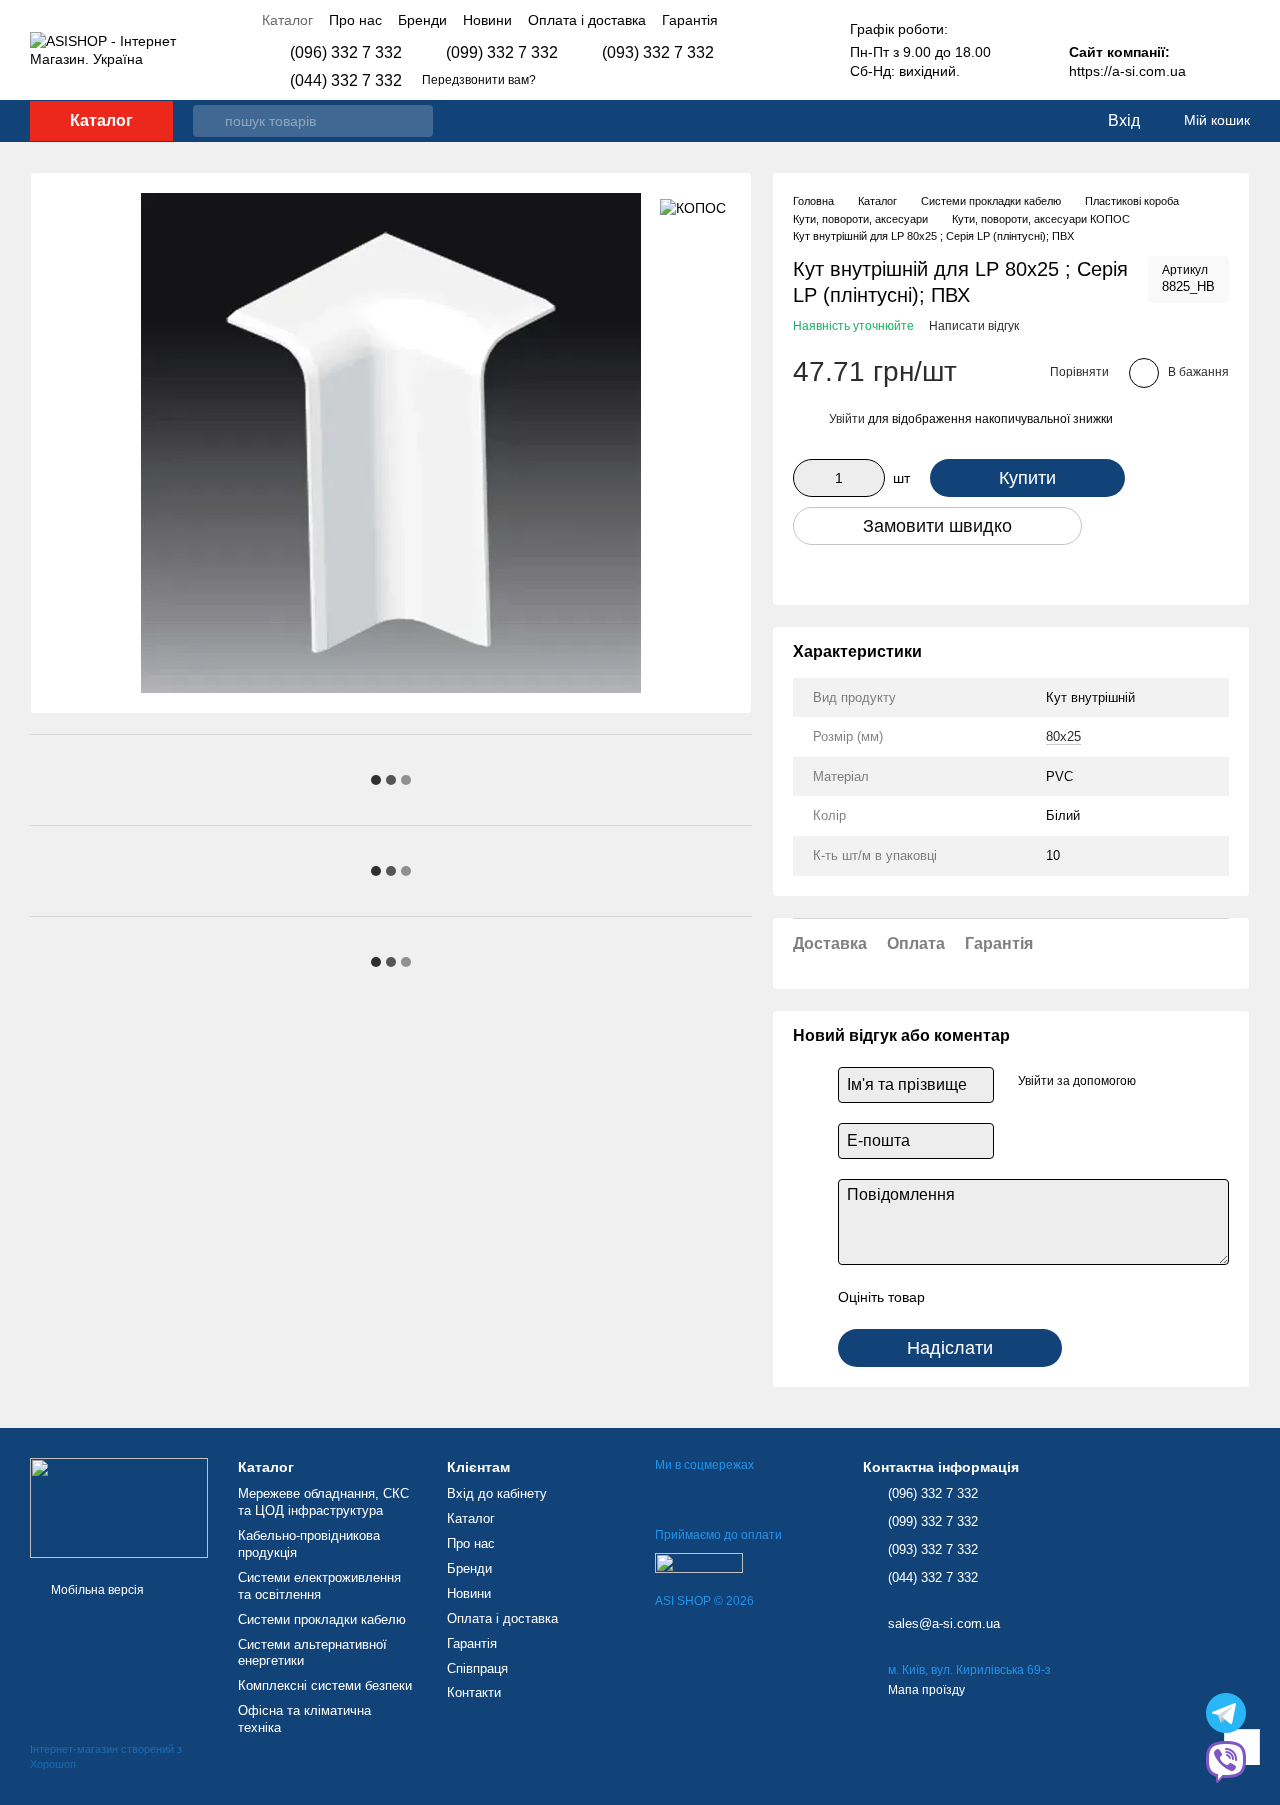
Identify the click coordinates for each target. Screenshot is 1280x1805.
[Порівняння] (1010, 121)
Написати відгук (974, 326)
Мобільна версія (96, 1590)
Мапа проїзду (926, 1690)
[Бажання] (1050, 121)
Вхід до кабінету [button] (497, 1493)
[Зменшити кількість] (808, 478)
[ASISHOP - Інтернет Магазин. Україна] (119, 1507)
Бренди (422, 20)
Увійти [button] (847, 419)
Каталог (287, 20)
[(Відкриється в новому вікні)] (699, 1562)
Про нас (355, 20)
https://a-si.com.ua (1127, 71)
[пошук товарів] (209, 121)
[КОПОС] (693, 207)
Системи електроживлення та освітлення (319, 1586)
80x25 (1063, 736)
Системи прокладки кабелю (322, 1619)
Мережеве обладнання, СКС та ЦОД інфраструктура (323, 1502)
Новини (487, 20)
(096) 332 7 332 (346, 53)
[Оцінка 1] (958, 1297)
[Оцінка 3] (1022, 1297)
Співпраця (477, 1668)
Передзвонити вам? (479, 80)
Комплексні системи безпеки (325, 1685)
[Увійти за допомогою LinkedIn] (1190, 1082)
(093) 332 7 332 (658, 53)
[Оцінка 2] (990, 1297)
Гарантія (690, 20)
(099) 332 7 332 (502, 53)
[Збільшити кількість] (870, 478)
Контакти (474, 1692)
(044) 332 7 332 (346, 81)
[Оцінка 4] (1054, 1297)
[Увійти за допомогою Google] (1158, 1082)
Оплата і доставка (587, 20)
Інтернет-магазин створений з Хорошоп (106, 1756)
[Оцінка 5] (1086, 1297)
